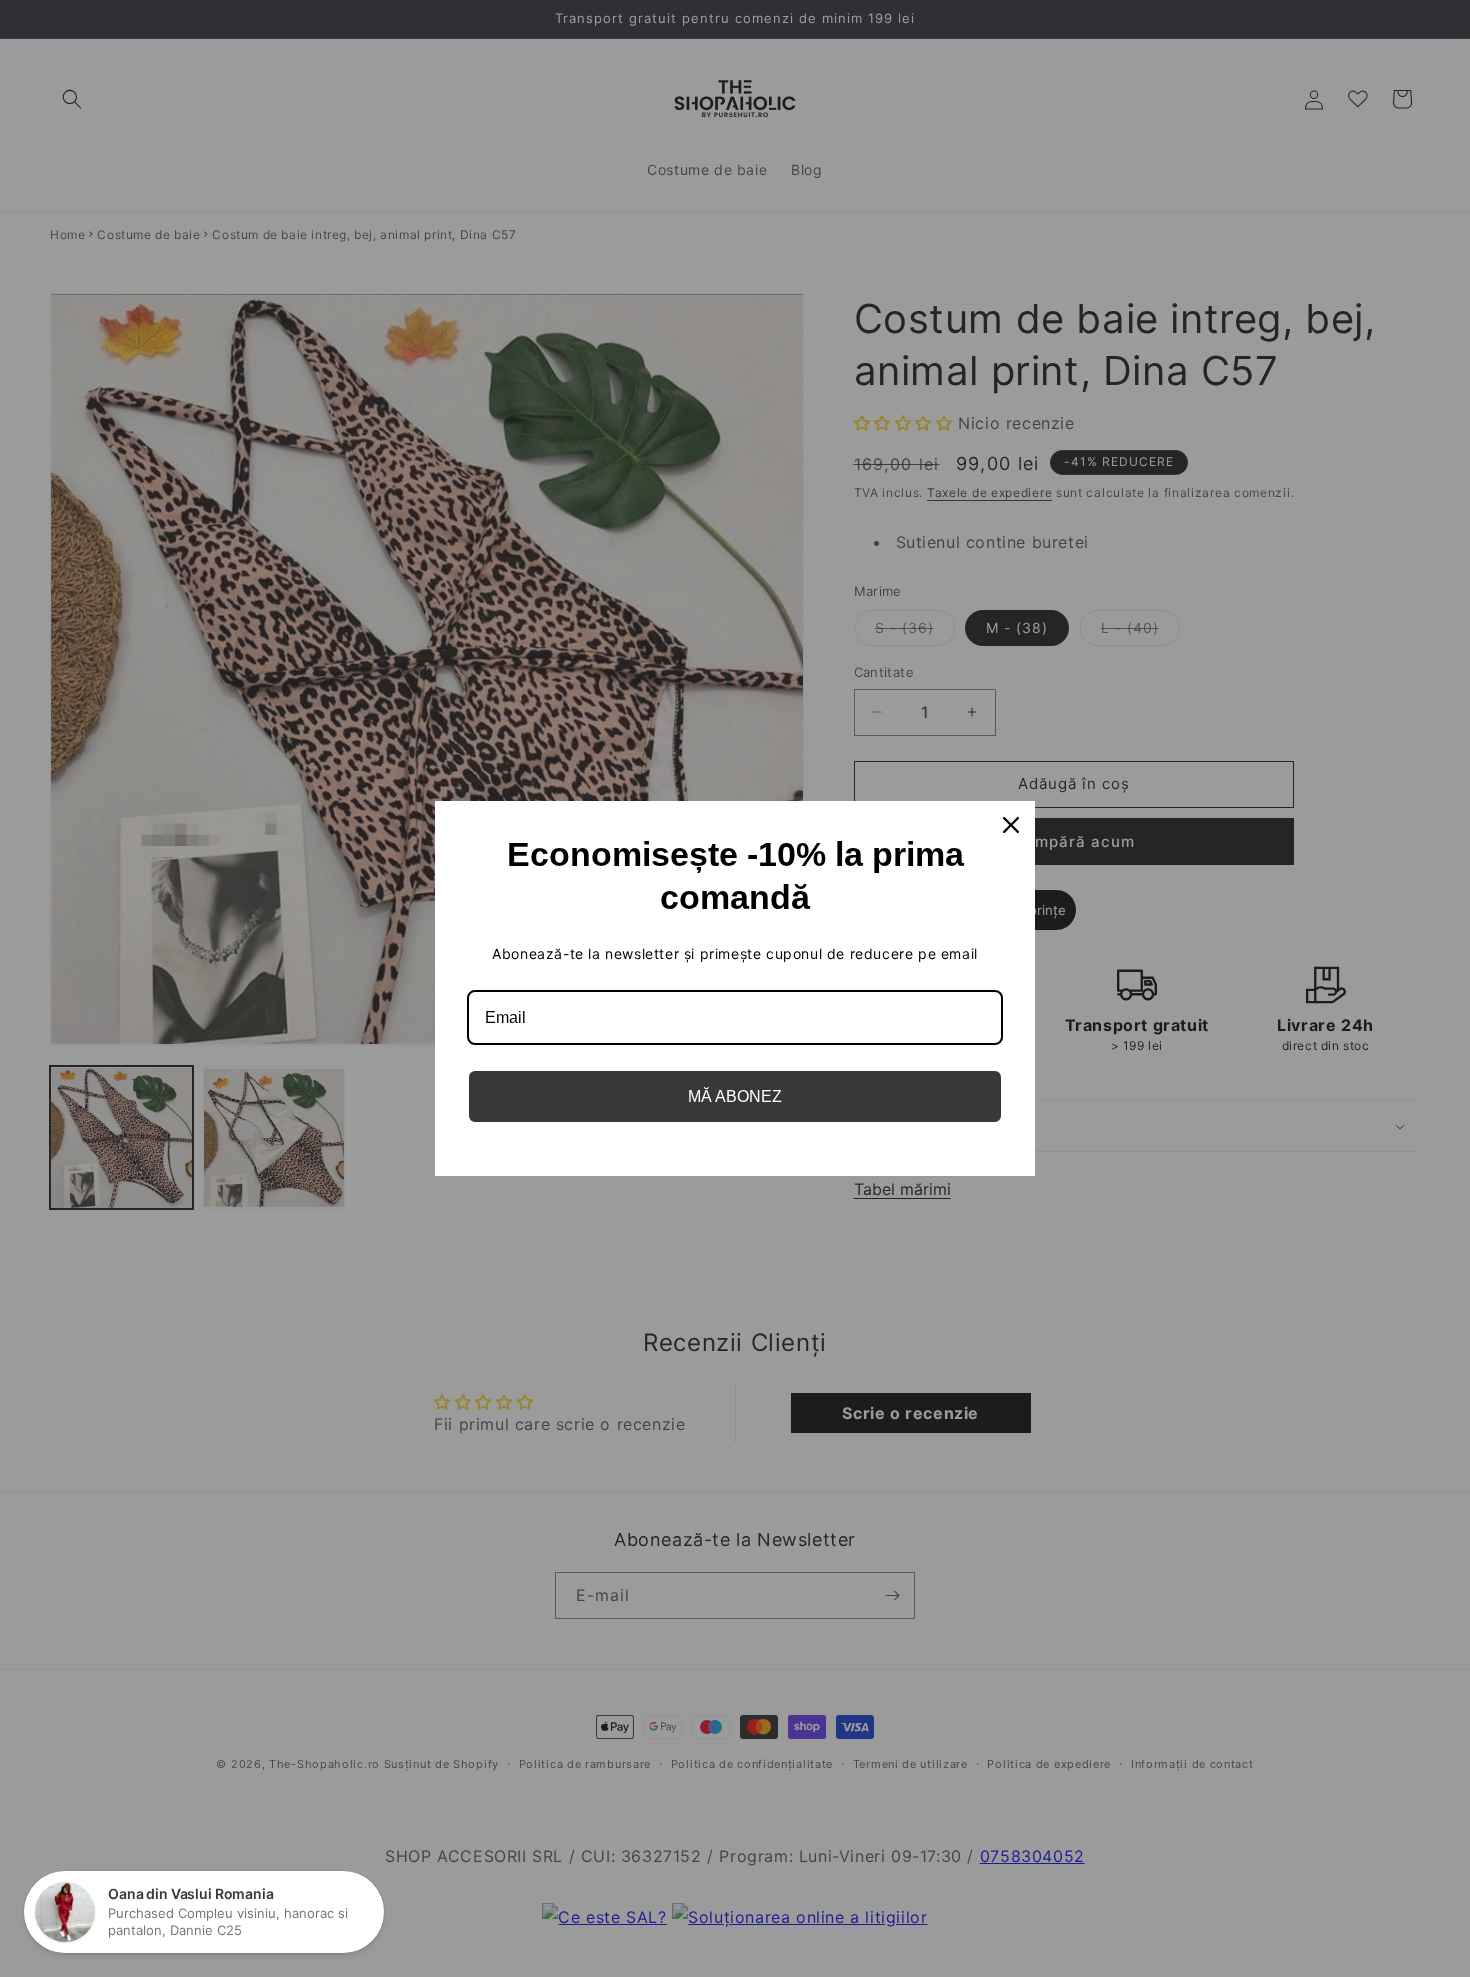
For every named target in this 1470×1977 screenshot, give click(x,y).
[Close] (1011, 825)
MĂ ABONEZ (735, 1096)
